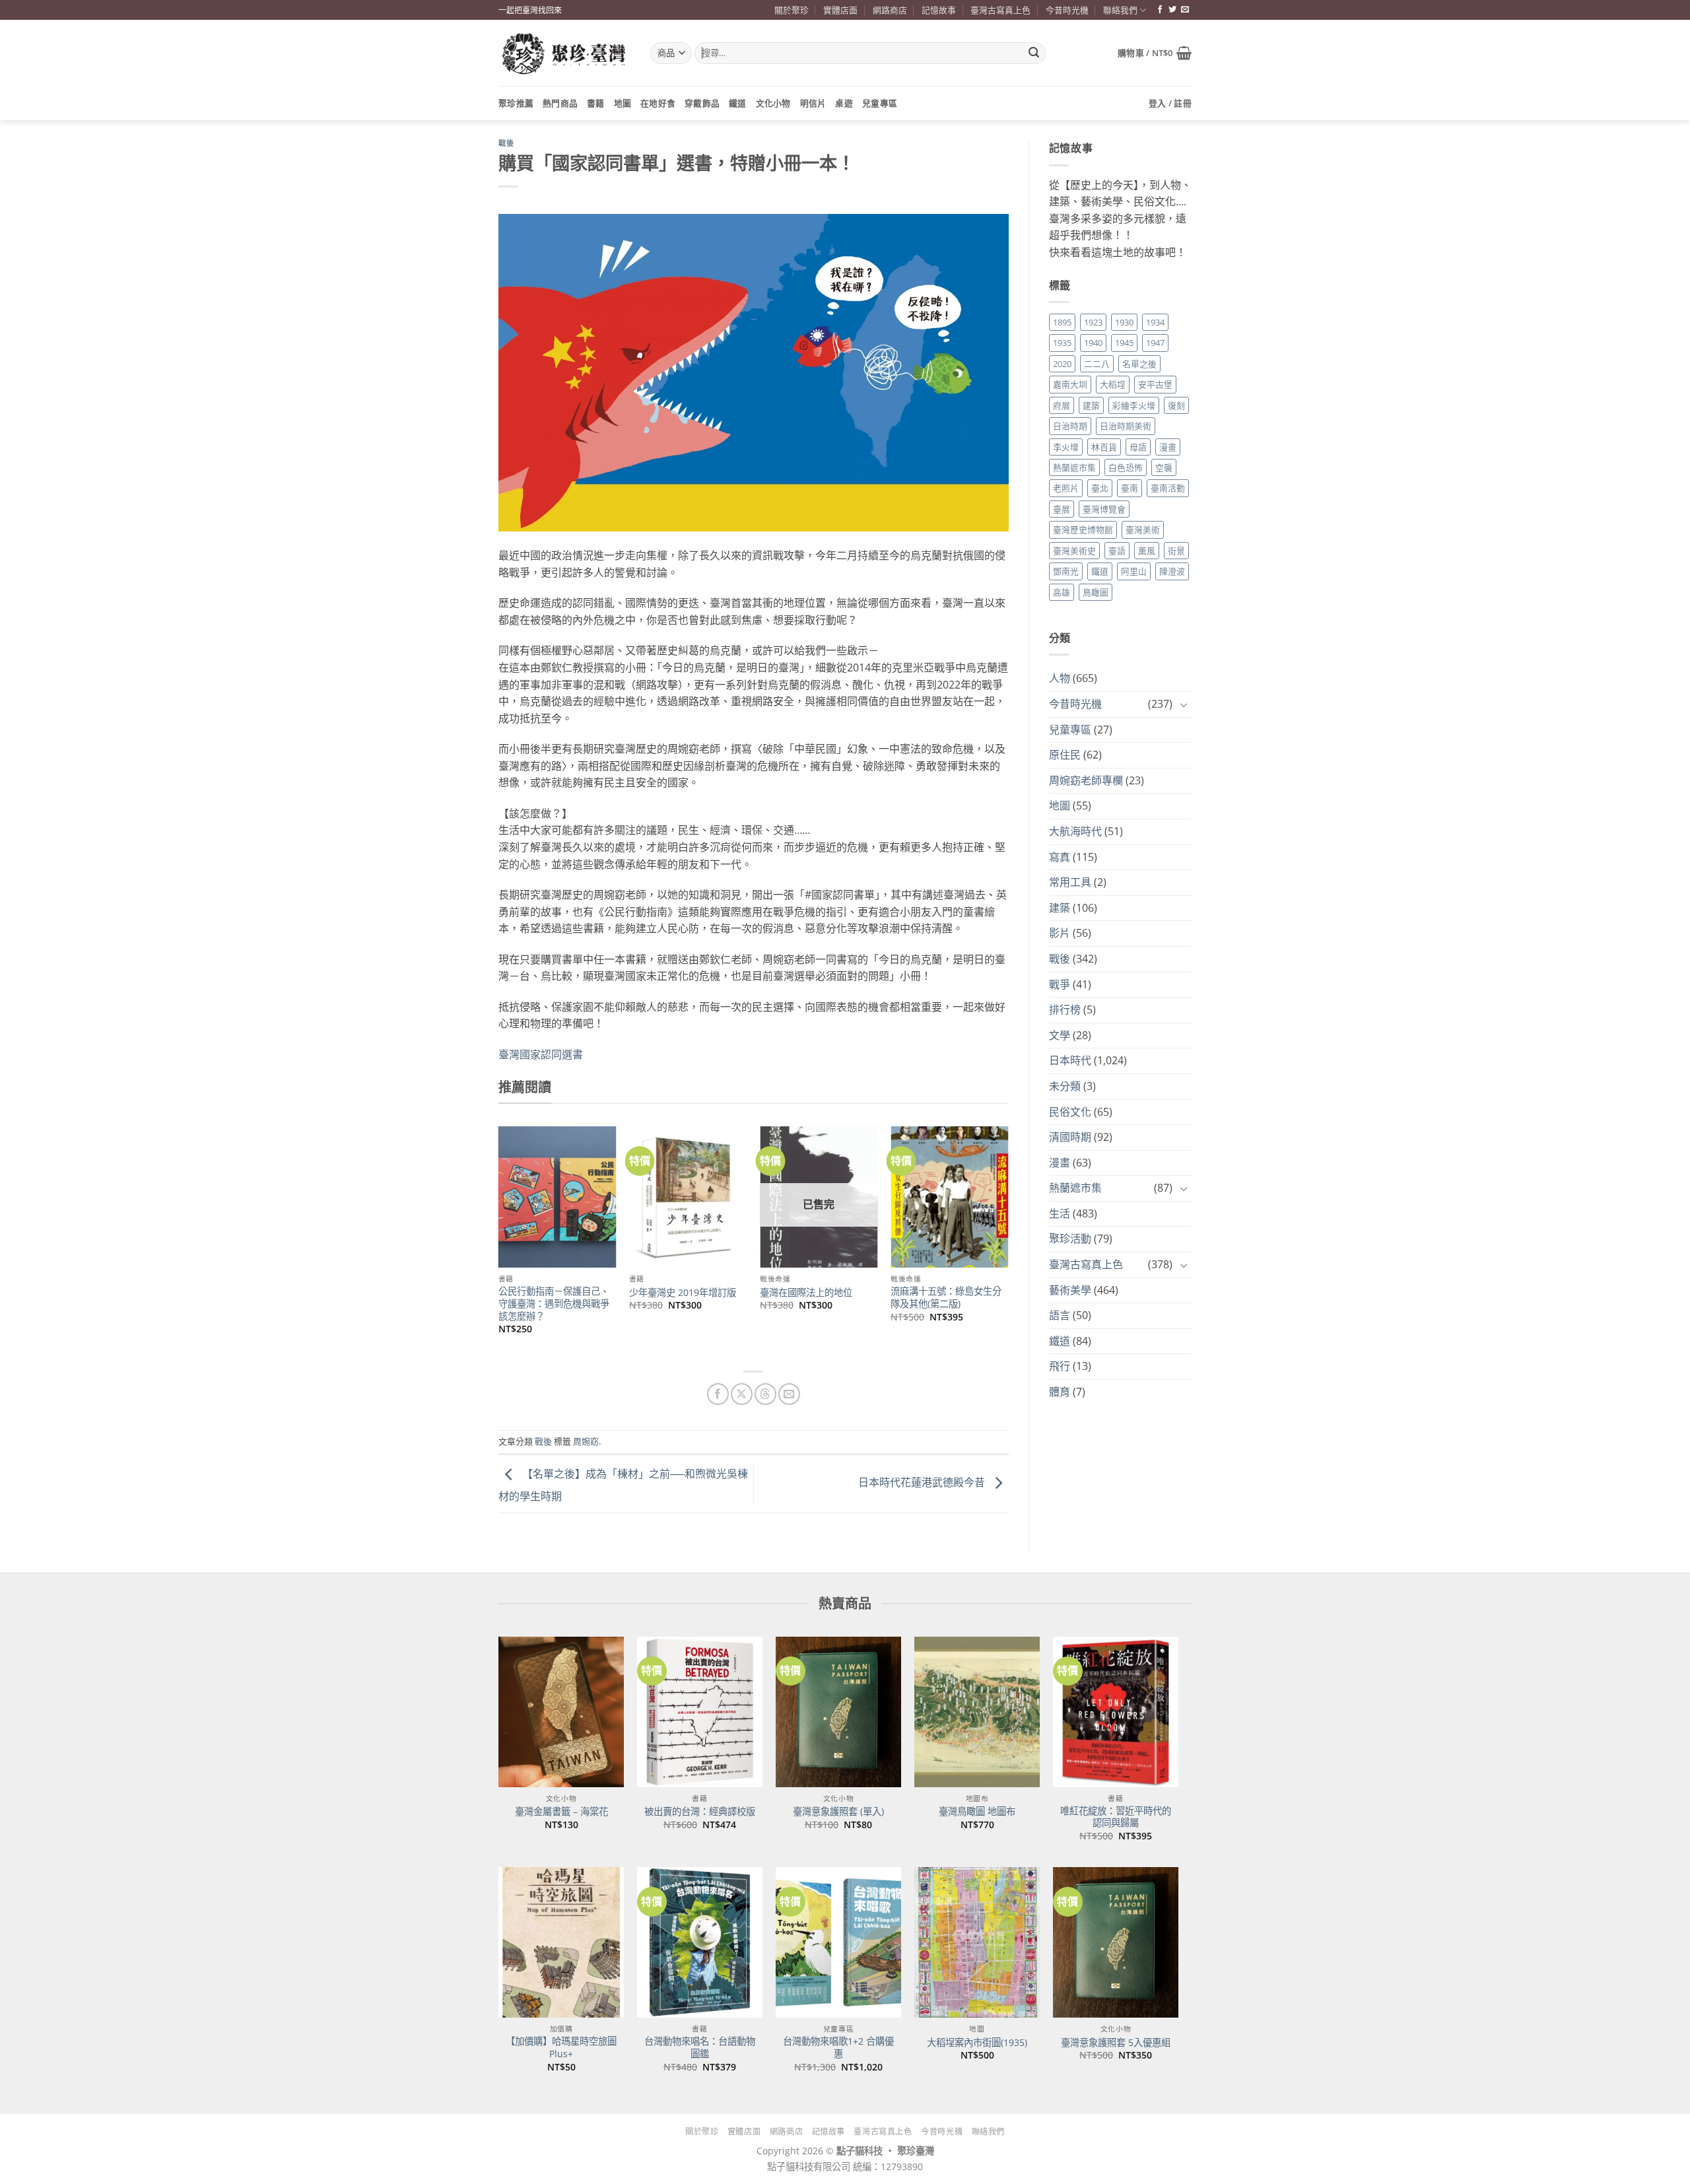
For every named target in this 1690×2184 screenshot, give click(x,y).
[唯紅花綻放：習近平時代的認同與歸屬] (1116, 1712)
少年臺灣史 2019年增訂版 (683, 1293)
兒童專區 (880, 103)
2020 (1062, 364)
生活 (1060, 1213)
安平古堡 (1155, 384)
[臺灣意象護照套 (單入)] (838, 1712)
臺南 (1130, 488)
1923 (1093, 322)
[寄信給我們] (1185, 10)
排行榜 (1065, 1009)
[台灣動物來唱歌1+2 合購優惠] (838, 1942)
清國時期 (1070, 1137)
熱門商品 (560, 103)
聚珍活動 (1070, 1239)
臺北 (1100, 488)
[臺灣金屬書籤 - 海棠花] (561, 1712)
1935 (1062, 343)
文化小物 (773, 103)
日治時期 (1070, 426)
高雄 (1062, 592)
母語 (1138, 447)
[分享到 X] (742, 1394)
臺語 (1117, 551)
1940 (1093, 343)
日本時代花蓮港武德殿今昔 (923, 1483)
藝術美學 (1070, 1290)
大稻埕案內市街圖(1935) (977, 2043)
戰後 (506, 143)
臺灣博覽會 (1104, 509)
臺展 (1062, 509)
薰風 (1147, 551)
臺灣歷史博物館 (1083, 529)
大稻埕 (1113, 384)
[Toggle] (1184, 704)
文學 (1060, 1035)
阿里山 (1134, 571)
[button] (1155, 53)
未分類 (1065, 1086)
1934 (1155, 322)
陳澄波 (1172, 571)
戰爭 (1060, 984)
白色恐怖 (1126, 467)
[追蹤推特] (1172, 10)
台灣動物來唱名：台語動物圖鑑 (700, 2048)
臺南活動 (1168, 488)
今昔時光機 (1067, 10)
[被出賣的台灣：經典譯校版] (700, 1712)
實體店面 (840, 10)
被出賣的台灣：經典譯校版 (700, 1812)
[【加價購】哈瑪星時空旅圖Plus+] (561, 1942)
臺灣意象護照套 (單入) (838, 1812)
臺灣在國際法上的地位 (806, 1293)
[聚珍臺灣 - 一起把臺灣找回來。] (564, 53)
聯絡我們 (1120, 10)
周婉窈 (586, 1441)
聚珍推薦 (516, 103)
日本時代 (1070, 1060)
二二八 (1097, 364)
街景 (1176, 551)
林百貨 (1104, 447)
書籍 (596, 103)
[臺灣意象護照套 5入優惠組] (1116, 1942)
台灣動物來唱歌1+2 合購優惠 (838, 2048)
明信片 (813, 103)
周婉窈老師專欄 (1086, 780)
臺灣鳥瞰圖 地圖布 (977, 1812)
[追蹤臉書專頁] (1160, 10)
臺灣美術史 (1074, 551)
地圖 (623, 103)
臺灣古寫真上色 (1000, 10)
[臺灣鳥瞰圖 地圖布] (977, 1712)
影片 (1060, 933)
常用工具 (1070, 882)
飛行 (1060, 1366)
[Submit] (1034, 53)
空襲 (1164, 467)
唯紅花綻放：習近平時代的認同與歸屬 (1116, 1817)
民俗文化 (1070, 1112)
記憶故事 (939, 10)
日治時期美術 (1126, 426)
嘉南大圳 (1070, 384)
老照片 (1066, 488)
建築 (1091, 405)
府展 (1062, 405)
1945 (1124, 343)
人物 (1060, 678)
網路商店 (890, 10)
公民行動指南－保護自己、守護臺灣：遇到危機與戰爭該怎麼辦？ (554, 1304)
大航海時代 (1075, 831)
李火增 (1066, 447)
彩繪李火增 (1134, 405)
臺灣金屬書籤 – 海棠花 (561, 1812)
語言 (1060, 1315)
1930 (1124, 322)
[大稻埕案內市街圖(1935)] (977, 1942)
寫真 (1060, 857)
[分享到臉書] (718, 1394)
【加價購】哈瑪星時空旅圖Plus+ (561, 2048)
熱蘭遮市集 (1074, 467)
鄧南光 (1066, 571)
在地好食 (658, 103)
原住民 (1065, 755)
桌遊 (844, 103)
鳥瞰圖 (1096, 592)
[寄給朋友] (789, 1394)
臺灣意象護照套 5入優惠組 (1116, 2043)
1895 (1062, 322)
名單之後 (1139, 364)
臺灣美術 (1143, 529)
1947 (1155, 343)
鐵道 (738, 103)
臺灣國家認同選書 (541, 1054)
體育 (1060, 1392)
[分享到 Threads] (765, 1394)
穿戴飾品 (702, 103)
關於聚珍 (792, 10)
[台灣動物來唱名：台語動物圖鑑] (700, 1942)
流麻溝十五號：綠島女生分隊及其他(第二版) (946, 1298)
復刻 (1176, 405)
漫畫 (1168, 447)
